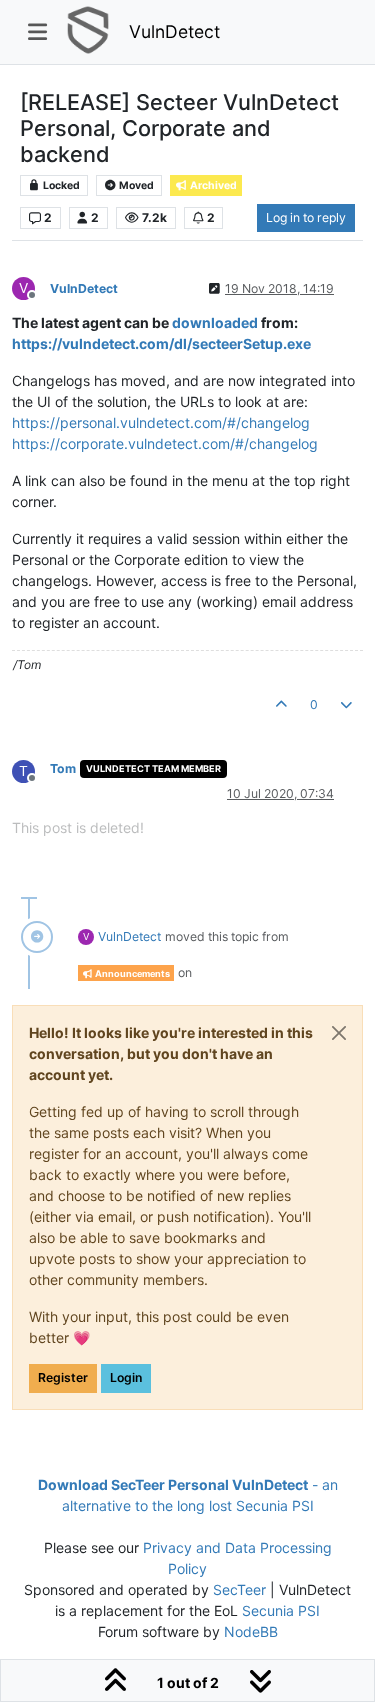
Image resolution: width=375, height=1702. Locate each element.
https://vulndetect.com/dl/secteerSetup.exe (161, 343)
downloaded (215, 322)
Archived (212, 185)
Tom (63, 768)
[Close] (339, 1033)
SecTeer (239, 1589)
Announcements (131, 973)
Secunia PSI (281, 1610)
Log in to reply (306, 217)
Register (63, 1377)
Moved (135, 185)
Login (126, 1377)
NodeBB (251, 1631)
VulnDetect (174, 31)
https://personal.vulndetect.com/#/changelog (161, 422)
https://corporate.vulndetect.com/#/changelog (165, 443)
